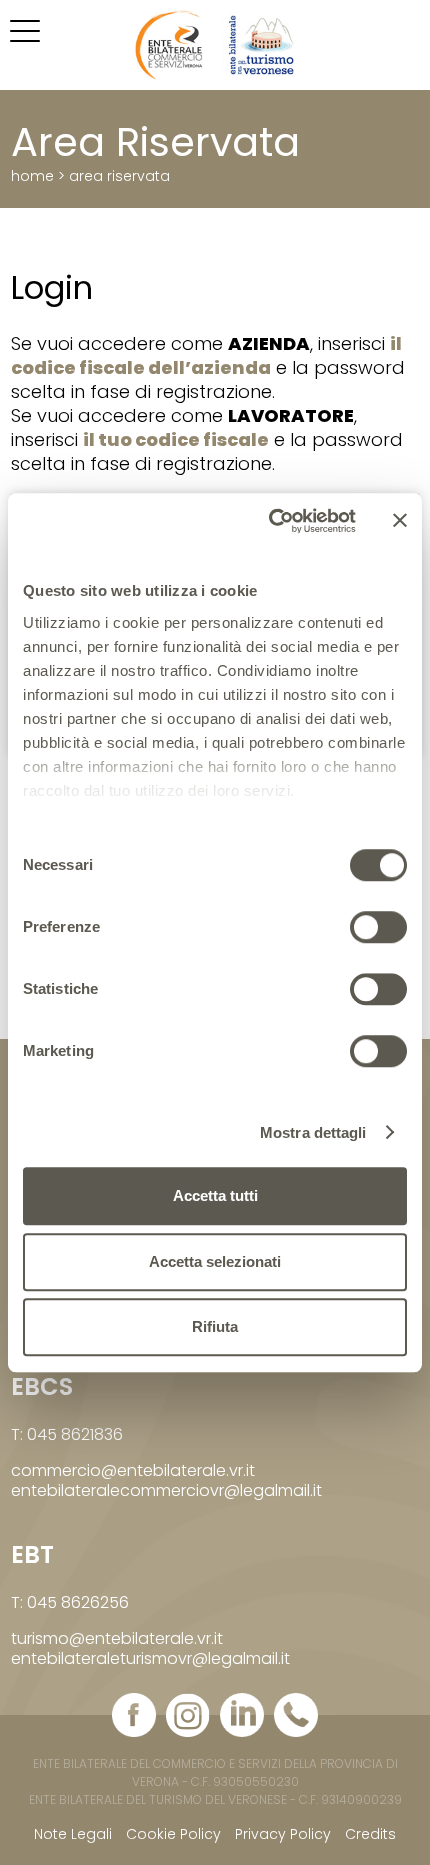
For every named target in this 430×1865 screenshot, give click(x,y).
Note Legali (73, 1834)
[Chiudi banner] (400, 521)
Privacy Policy (283, 1834)
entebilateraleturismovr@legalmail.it (150, 1658)
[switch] (378, 927)
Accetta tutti (215, 1195)
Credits (370, 1834)
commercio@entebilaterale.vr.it (133, 1470)
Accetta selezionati (215, 1261)
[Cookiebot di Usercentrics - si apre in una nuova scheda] (270, 521)
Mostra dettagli (313, 1132)
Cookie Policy (173, 1834)
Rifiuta (215, 1326)
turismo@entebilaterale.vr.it (117, 1638)
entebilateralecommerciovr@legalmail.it (166, 1490)
